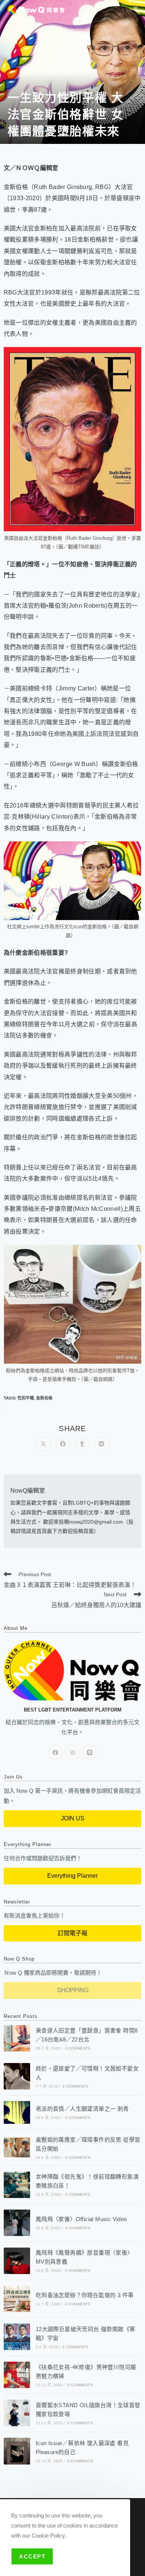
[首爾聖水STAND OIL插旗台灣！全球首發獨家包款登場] (17, 2413)
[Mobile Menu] (136, 9)
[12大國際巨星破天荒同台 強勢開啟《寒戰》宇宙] (17, 2337)
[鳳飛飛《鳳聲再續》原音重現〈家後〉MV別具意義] (17, 2261)
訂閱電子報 (72, 1933)
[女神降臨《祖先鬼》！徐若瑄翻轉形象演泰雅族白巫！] (17, 2185)
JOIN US (73, 1818)
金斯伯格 (44, 1398)
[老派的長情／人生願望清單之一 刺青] (17, 2112)
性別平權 (26, 1398)
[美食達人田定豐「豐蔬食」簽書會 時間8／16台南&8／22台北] (17, 2038)
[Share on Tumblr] (82, 1444)
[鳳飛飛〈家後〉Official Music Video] (17, 2223)
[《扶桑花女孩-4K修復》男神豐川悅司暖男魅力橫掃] (17, 2375)
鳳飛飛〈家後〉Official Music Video (81, 2219)
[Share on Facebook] (63, 1444)
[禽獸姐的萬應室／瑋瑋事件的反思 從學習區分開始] (17, 2148)
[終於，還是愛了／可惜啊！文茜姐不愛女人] (17, 2076)
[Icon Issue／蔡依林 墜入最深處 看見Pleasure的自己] (17, 2451)
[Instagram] (72, 1752)
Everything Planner (72, 1876)
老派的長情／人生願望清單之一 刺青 (82, 2109)
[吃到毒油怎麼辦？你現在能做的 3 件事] (17, 2299)
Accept (32, 2556)
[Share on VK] (101, 1444)
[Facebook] (55, 1752)
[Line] (90, 1752)
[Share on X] (43, 1444)
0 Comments (78, 2048)
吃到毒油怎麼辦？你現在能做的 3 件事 (85, 2295)
